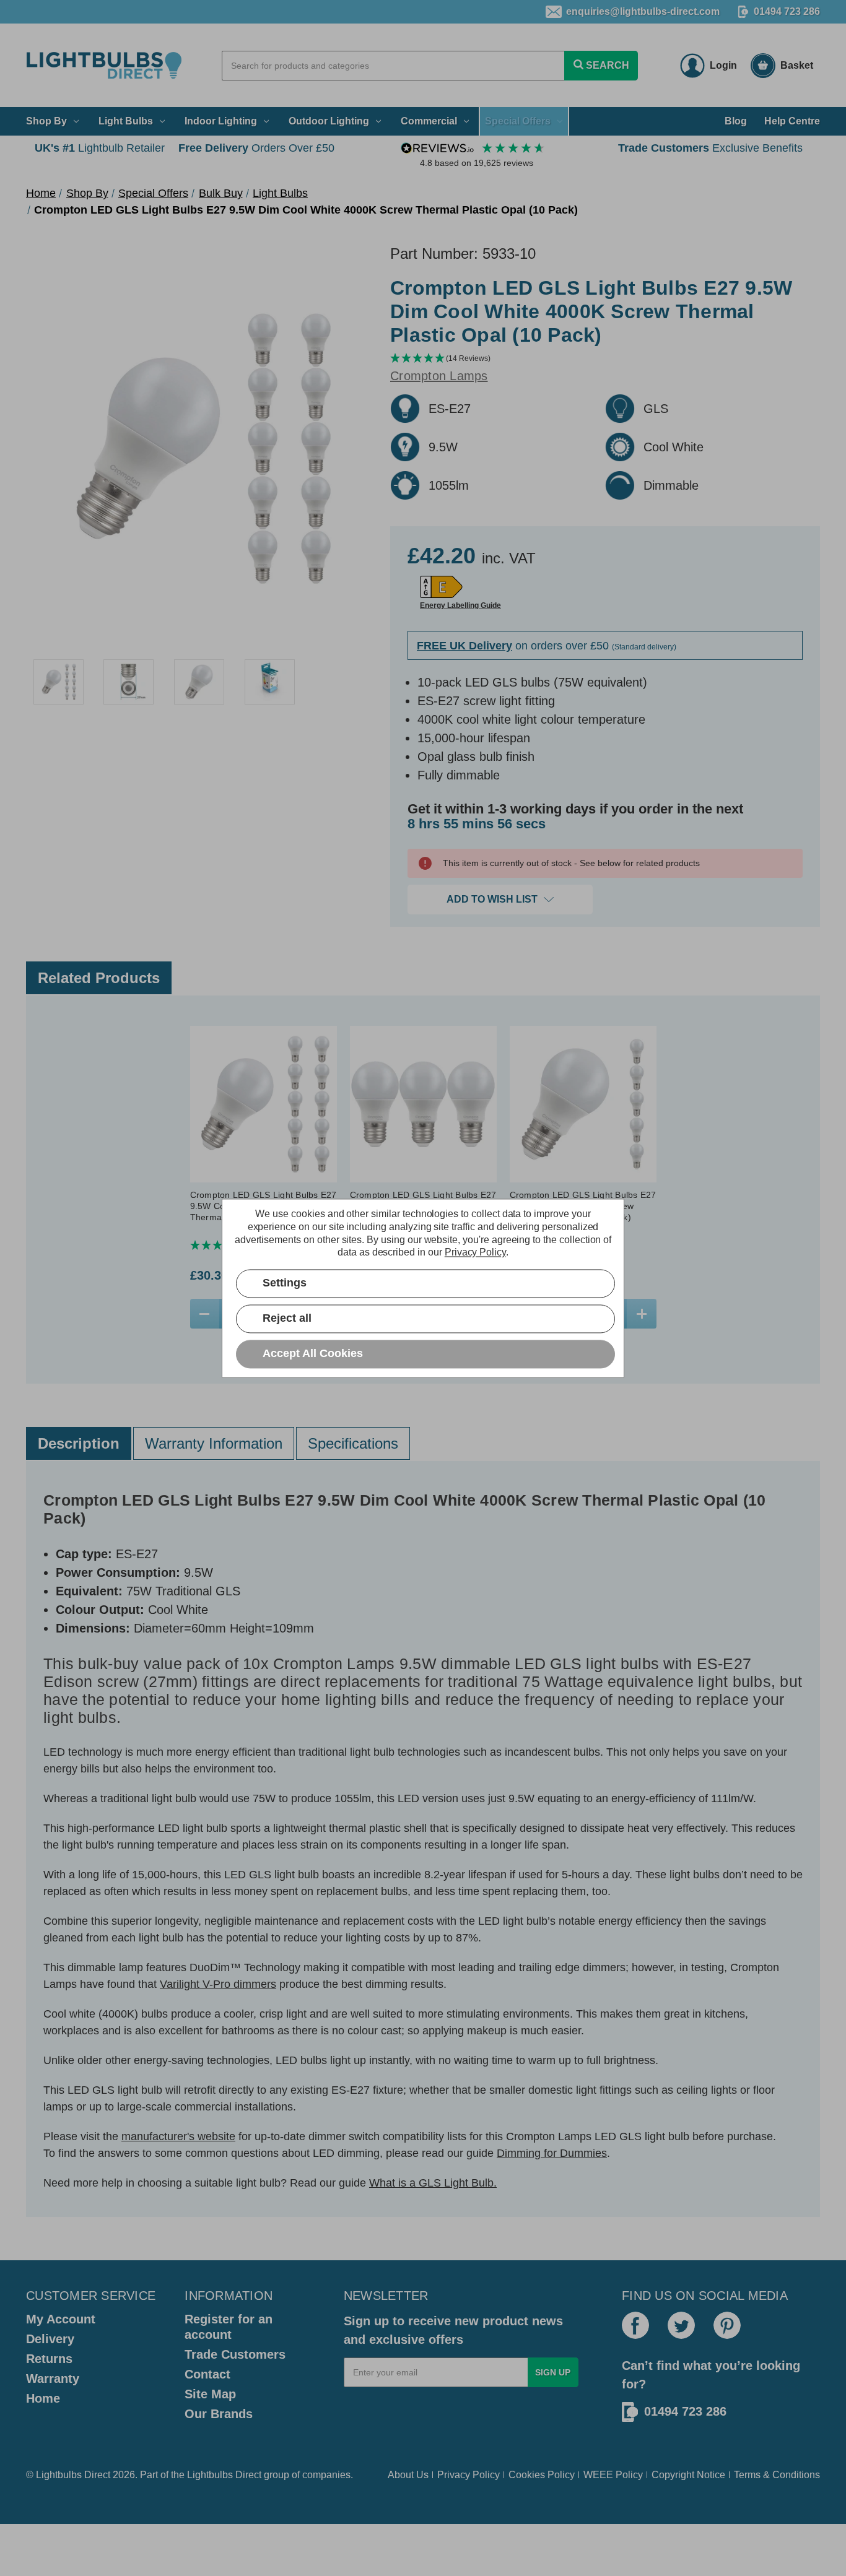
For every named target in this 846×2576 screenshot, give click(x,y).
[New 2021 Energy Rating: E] (441, 587)
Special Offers (518, 121)
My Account (61, 2319)
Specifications (353, 1443)
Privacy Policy (469, 2475)
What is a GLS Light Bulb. (433, 2183)
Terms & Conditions (777, 2475)
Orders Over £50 (256, 148)
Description (79, 1443)
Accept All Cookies (313, 1353)
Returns (49, 2359)
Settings (285, 1283)
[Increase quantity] (641, 1314)
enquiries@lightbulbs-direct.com (643, 11)
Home (43, 2398)
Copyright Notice (688, 2475)
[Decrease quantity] (205, 1314)
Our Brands (219, 2414)
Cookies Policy (542, 2475)
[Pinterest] (727, 2325)
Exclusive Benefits (710, 148)
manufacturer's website (178, 2136)
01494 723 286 (787, 11)
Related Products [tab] (99, 978)
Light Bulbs (126, 121)
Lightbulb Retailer (100, 148)
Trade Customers (235, 2354)
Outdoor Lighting (329, 121)
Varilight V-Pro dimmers (218, 1984)
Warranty (53, 2379)
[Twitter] (681, 2325)
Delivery (50, 2339)
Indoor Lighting (221, 121)
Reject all (287, 1318)
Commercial (429, 121)
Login (723, 65)
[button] (605, 359)
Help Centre (792, 121)
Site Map (210, 2394)
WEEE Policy (613, 2475)
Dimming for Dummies (552, 2153)
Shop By (46, 121)
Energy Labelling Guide (460, 605)
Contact (207, 2374)
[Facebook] (635, 2325)
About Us (408, 2475)
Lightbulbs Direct (224, 2475)
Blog (736, 121)
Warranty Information (214, 1443)
